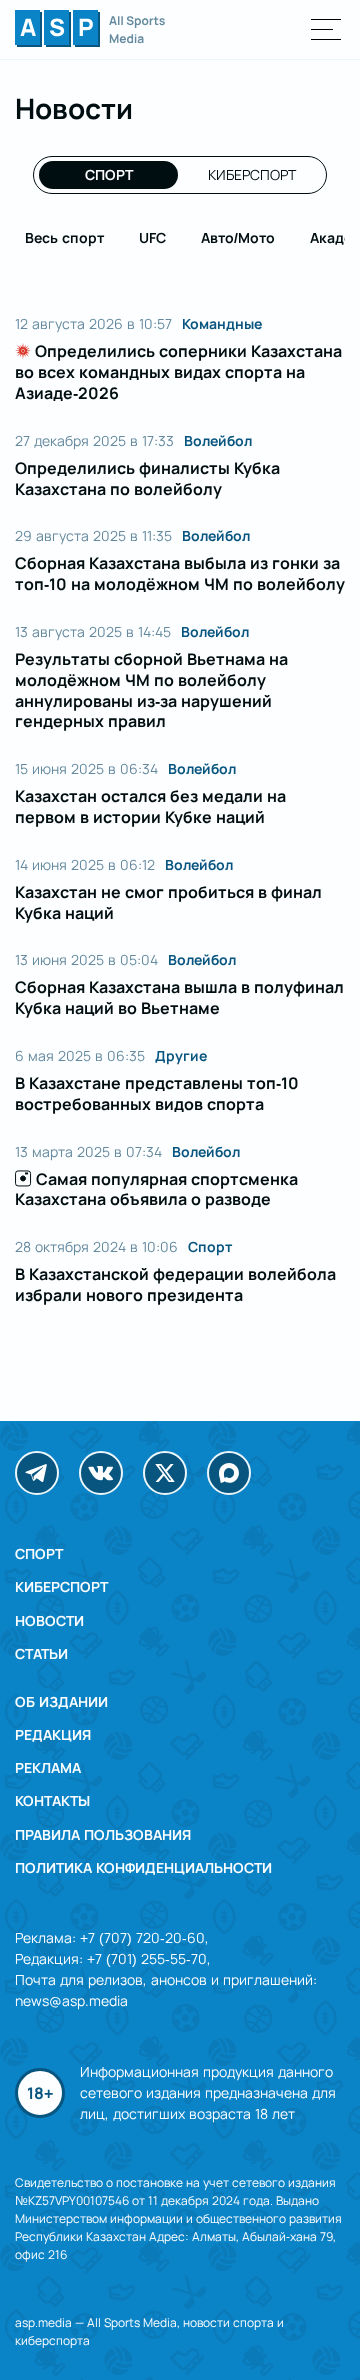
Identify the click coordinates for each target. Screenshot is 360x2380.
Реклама (48, 1767)
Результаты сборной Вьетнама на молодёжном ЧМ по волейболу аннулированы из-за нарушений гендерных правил (151, 690)
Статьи (41, 1653)
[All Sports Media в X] (165, 1473)
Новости (49, 1620)
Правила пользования (103, 1834)
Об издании (61, 1701)
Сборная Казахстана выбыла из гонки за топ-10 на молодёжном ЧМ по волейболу (180, 573)
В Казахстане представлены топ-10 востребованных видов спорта (157, 1093)
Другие (181, 1056)
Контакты (52, 1800)
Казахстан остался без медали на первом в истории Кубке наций (150, 806)
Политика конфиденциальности (143, 1867)
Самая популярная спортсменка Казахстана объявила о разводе (156, 1189)
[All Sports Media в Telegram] (37, 1473)
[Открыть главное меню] (326, 29)
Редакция (53, 1734)
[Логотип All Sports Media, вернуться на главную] (90, 41)
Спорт (109, 174)
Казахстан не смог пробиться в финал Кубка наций (168, 902)
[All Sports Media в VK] (101, 1473)
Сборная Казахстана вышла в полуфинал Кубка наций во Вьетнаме (179, 997)
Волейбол (218, 441)
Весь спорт (64, 237)
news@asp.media (71, 2000)
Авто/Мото (238, 237)
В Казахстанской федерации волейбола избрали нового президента (175, 1284)
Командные (222, 324)
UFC (152, 237)
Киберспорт (252, 174)
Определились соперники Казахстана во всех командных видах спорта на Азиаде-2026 (178, 372)
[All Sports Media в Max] (229, 1473)
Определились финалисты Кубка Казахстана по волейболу (147, 478)
